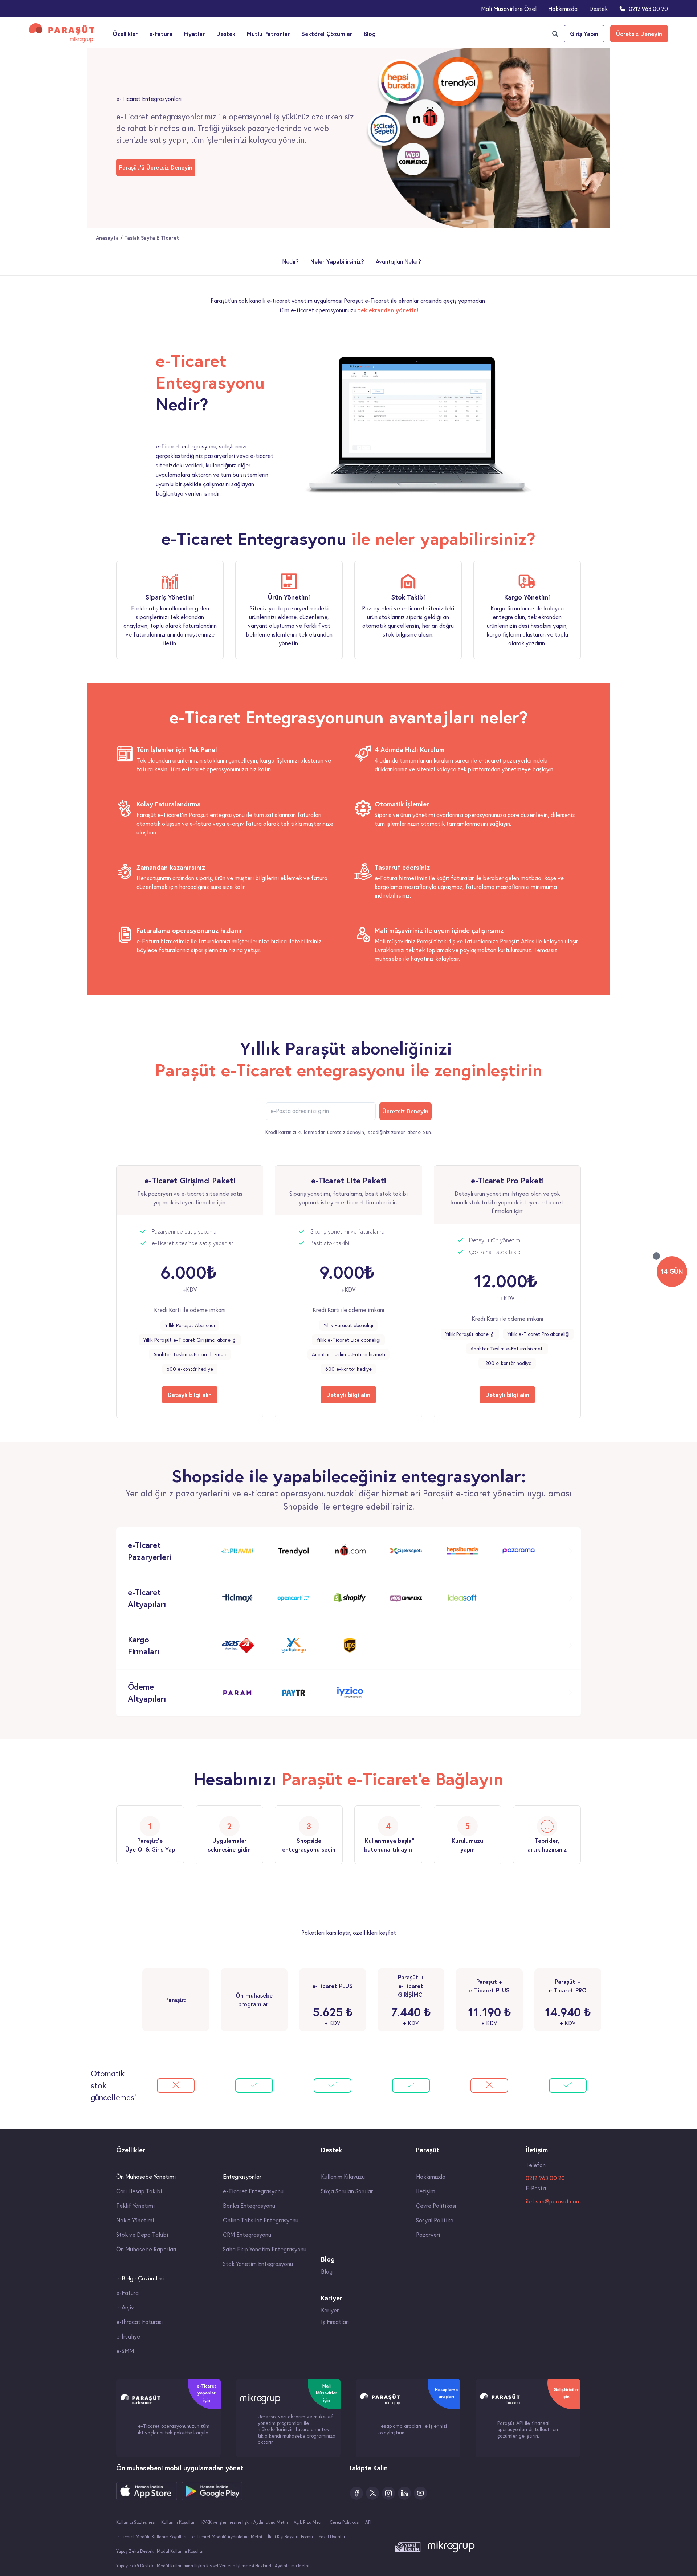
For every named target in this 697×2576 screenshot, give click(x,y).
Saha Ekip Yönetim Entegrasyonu (265, 2249)
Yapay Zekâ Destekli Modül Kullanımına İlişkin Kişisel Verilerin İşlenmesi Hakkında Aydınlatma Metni (213, 2566)
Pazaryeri (428, 2235)
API (368, 2522)
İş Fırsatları (335, 2322)
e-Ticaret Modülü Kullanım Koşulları (151, 2537)
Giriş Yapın (584, 34)
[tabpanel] (348, 424)
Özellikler (125, 34)
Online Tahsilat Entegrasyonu (261, 2220)
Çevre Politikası (436, 2206)
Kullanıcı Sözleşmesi (136, 2522)
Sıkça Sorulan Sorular (347, 2191)
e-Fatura (161, 34)
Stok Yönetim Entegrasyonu (258, 2264)
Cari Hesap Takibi (139, 2191)
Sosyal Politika (435, 2220)
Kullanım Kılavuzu (343, 2177)
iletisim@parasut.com (553, 2201)
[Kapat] (656, 1256)
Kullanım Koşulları (178, 2522)
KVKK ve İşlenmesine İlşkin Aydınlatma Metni (245, 2522)
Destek (598, 9)
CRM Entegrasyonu (247, 2235)
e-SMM (125, 2351)
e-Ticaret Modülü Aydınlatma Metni (227, 2537)
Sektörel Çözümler (327, 34)
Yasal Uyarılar (332, 2537)
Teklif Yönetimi (135, 2206)
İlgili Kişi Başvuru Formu (290, 2537)
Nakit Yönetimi (135, 2220)
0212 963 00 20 (648, 9)
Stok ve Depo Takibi (142, 2235)
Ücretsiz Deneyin (639, 34)
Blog (370, 34)
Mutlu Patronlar (268, 34)
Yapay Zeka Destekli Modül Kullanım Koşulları (160, 2551)
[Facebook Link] (356, 2493)
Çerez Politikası (345, 2522)
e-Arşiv (125, 2307)
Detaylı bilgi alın (190, 1395)
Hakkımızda (563, 9)
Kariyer (330, 2310)
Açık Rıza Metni (309, 2522)
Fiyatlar (194, 34)
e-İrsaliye (128, 2336)
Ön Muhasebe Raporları (146, 2249)
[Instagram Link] (388, 2493)
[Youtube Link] (420, 2493)
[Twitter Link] (372, 2493)
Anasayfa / (110, 238)
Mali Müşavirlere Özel (509, 9)
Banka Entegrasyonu (249, 2206)
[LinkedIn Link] (404, 2493)
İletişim (426, 2191)
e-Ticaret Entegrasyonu (253, 2191)
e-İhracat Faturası (139, 2322)
